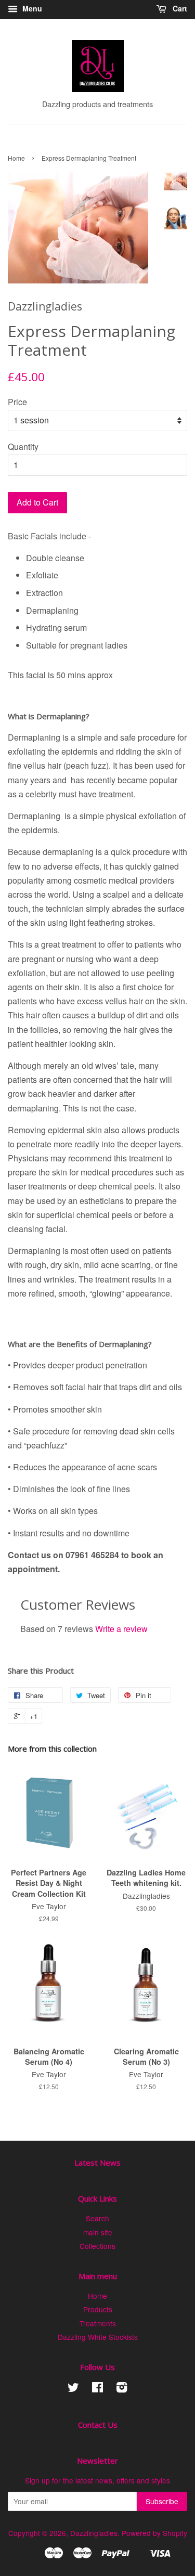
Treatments (98, 2323)
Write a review (121, 1629)
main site (98, 2232)
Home (16, 158)
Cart (179, 8)
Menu (31, 8)
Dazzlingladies (94, 2533)
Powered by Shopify (154, 2533)
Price (17, 402)
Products (98, 2309)
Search (97, 2218)
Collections (97, 2246)
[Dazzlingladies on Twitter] (73, 2389)
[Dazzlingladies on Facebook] (97, 2389)
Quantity (23, 446)
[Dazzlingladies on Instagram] (122, 2389)
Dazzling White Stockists (98, 2337)
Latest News (97, 2163)
